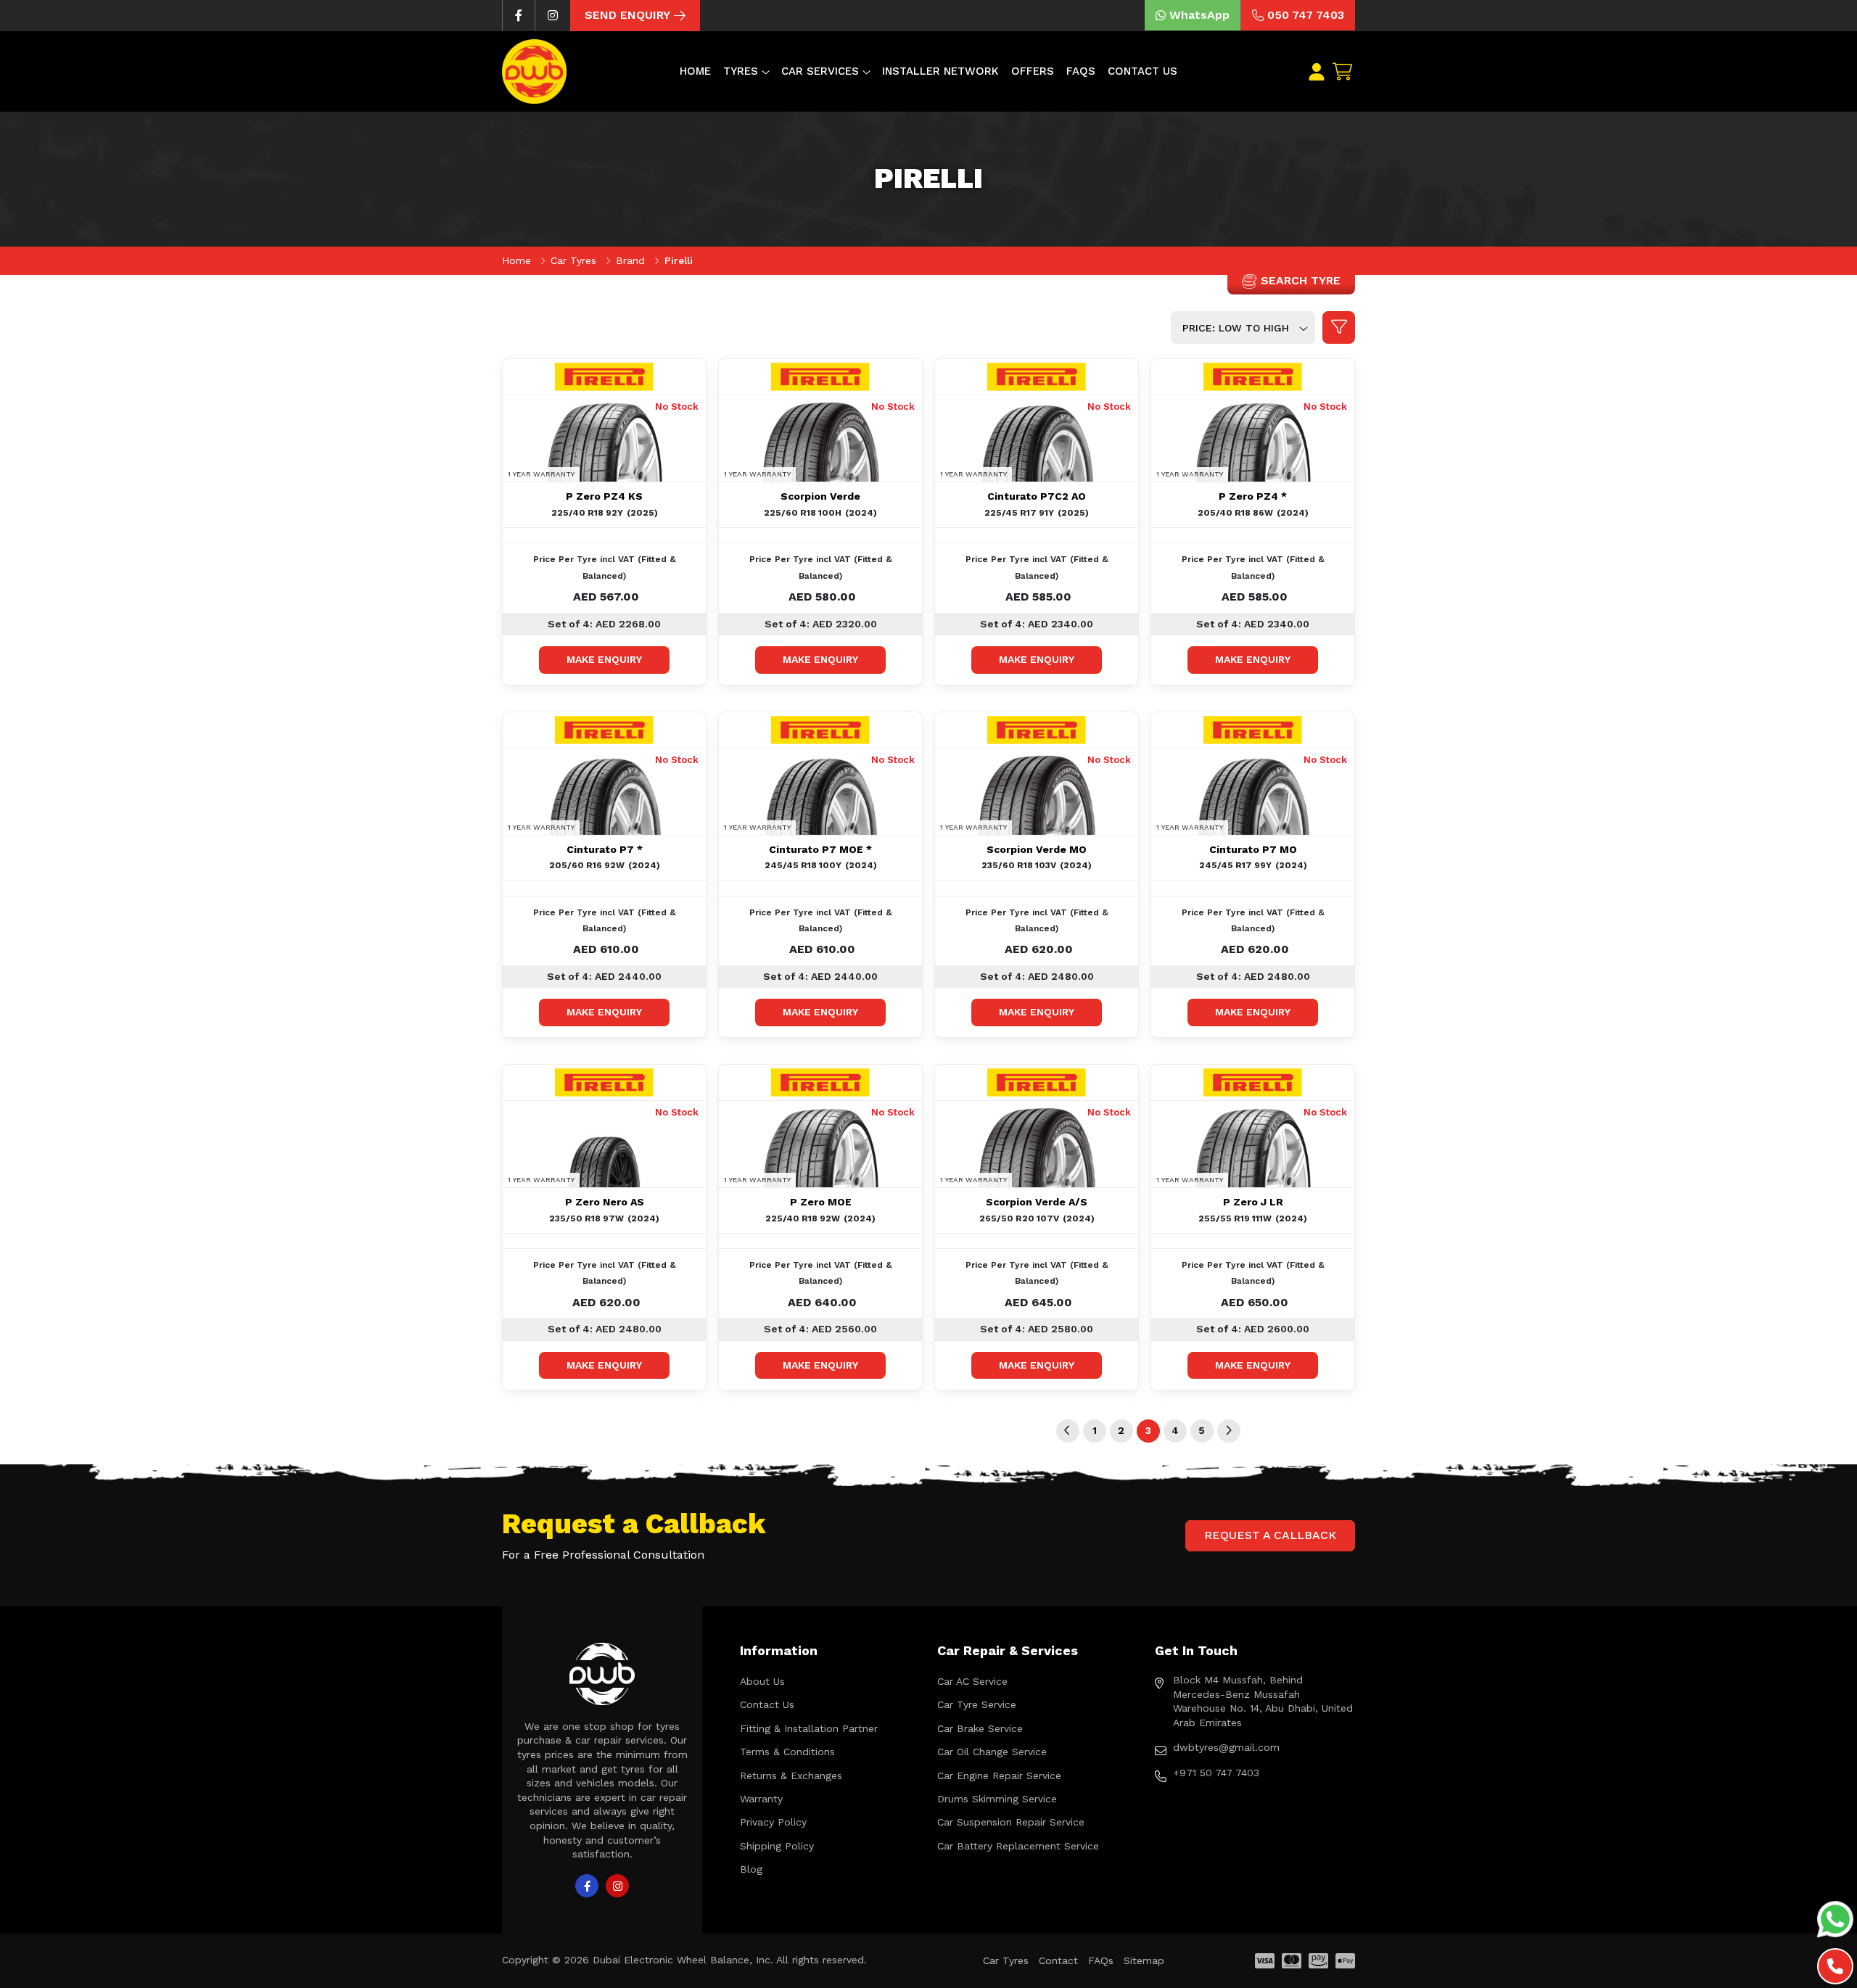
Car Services (820, 71)
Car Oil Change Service (992, 1752)
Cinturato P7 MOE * (820, 849)
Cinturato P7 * (605, 849)
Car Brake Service (980, 1728)
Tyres (741, 71)
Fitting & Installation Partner (809, 1728)
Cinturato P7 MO (1253, 849)
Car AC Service (972, 1681)
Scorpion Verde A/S (1037, 1202)
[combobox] (1243, 327)
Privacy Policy (773, 1822)
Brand (632, 260)
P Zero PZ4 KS (604, 496)
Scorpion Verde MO (1037, 849)
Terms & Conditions (787, 1752)
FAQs (1081, 71)
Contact (1058, 1960)
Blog (751, 1869)
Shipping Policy (777, 1846)
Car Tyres (575, 260)
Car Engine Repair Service (999, 1775)
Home (695, 71)
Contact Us (1142, 71)
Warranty (761, 1799)
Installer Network (940, 71)
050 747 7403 (1306, 15)
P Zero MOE (821, 1202)
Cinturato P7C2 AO (1037, 496)
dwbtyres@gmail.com (1226, 1747)
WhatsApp (1199, 15)
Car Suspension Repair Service (1011, 1822)
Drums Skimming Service (997, 1799)
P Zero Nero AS (605, 1202)
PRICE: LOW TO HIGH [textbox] (1236, 328)
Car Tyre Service (977, 1704)
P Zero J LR (1253, 1202)
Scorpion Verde (820, 496)
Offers (1033, 71)
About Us (762, 1681)
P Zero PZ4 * (1253, 496)
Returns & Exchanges (791, 1775)
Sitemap (1144, 1960)
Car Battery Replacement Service (1018, 1846)
